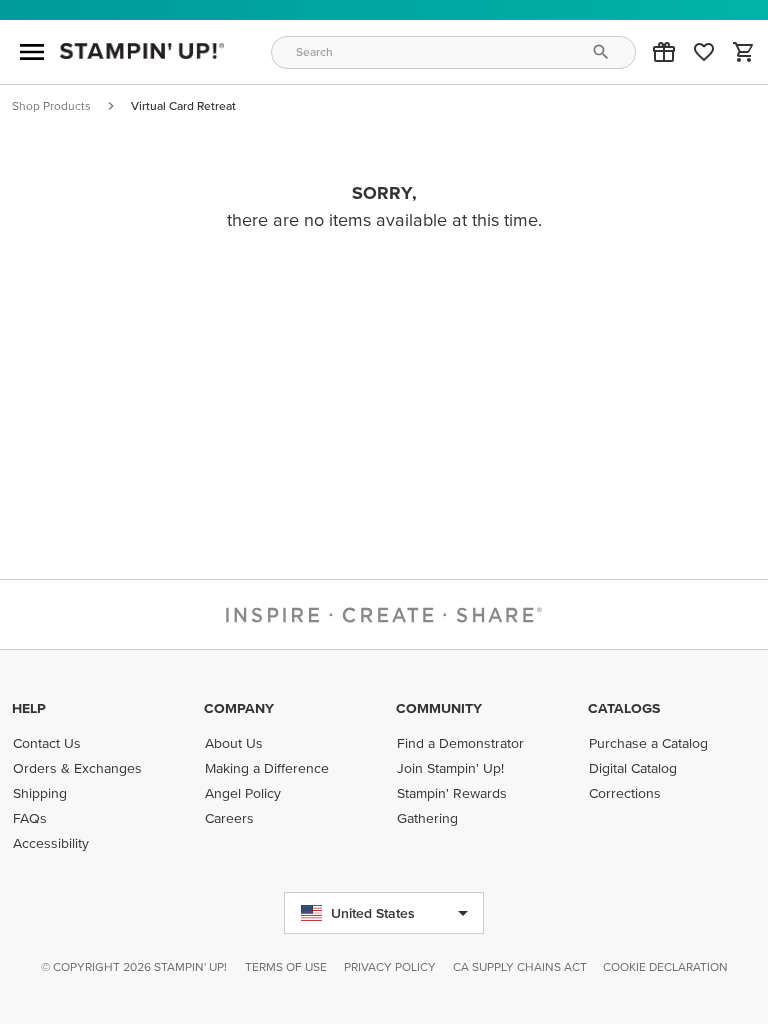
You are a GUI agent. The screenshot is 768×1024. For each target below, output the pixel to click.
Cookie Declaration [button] (665, 966)
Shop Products (51, 105)
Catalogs (624, 708)
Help (29, 708)
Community (439, 708)
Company (239, 708)
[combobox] (454, 52)
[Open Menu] (32, 52)
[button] (664, 52)
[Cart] (744, 52)
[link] (704, 52)
